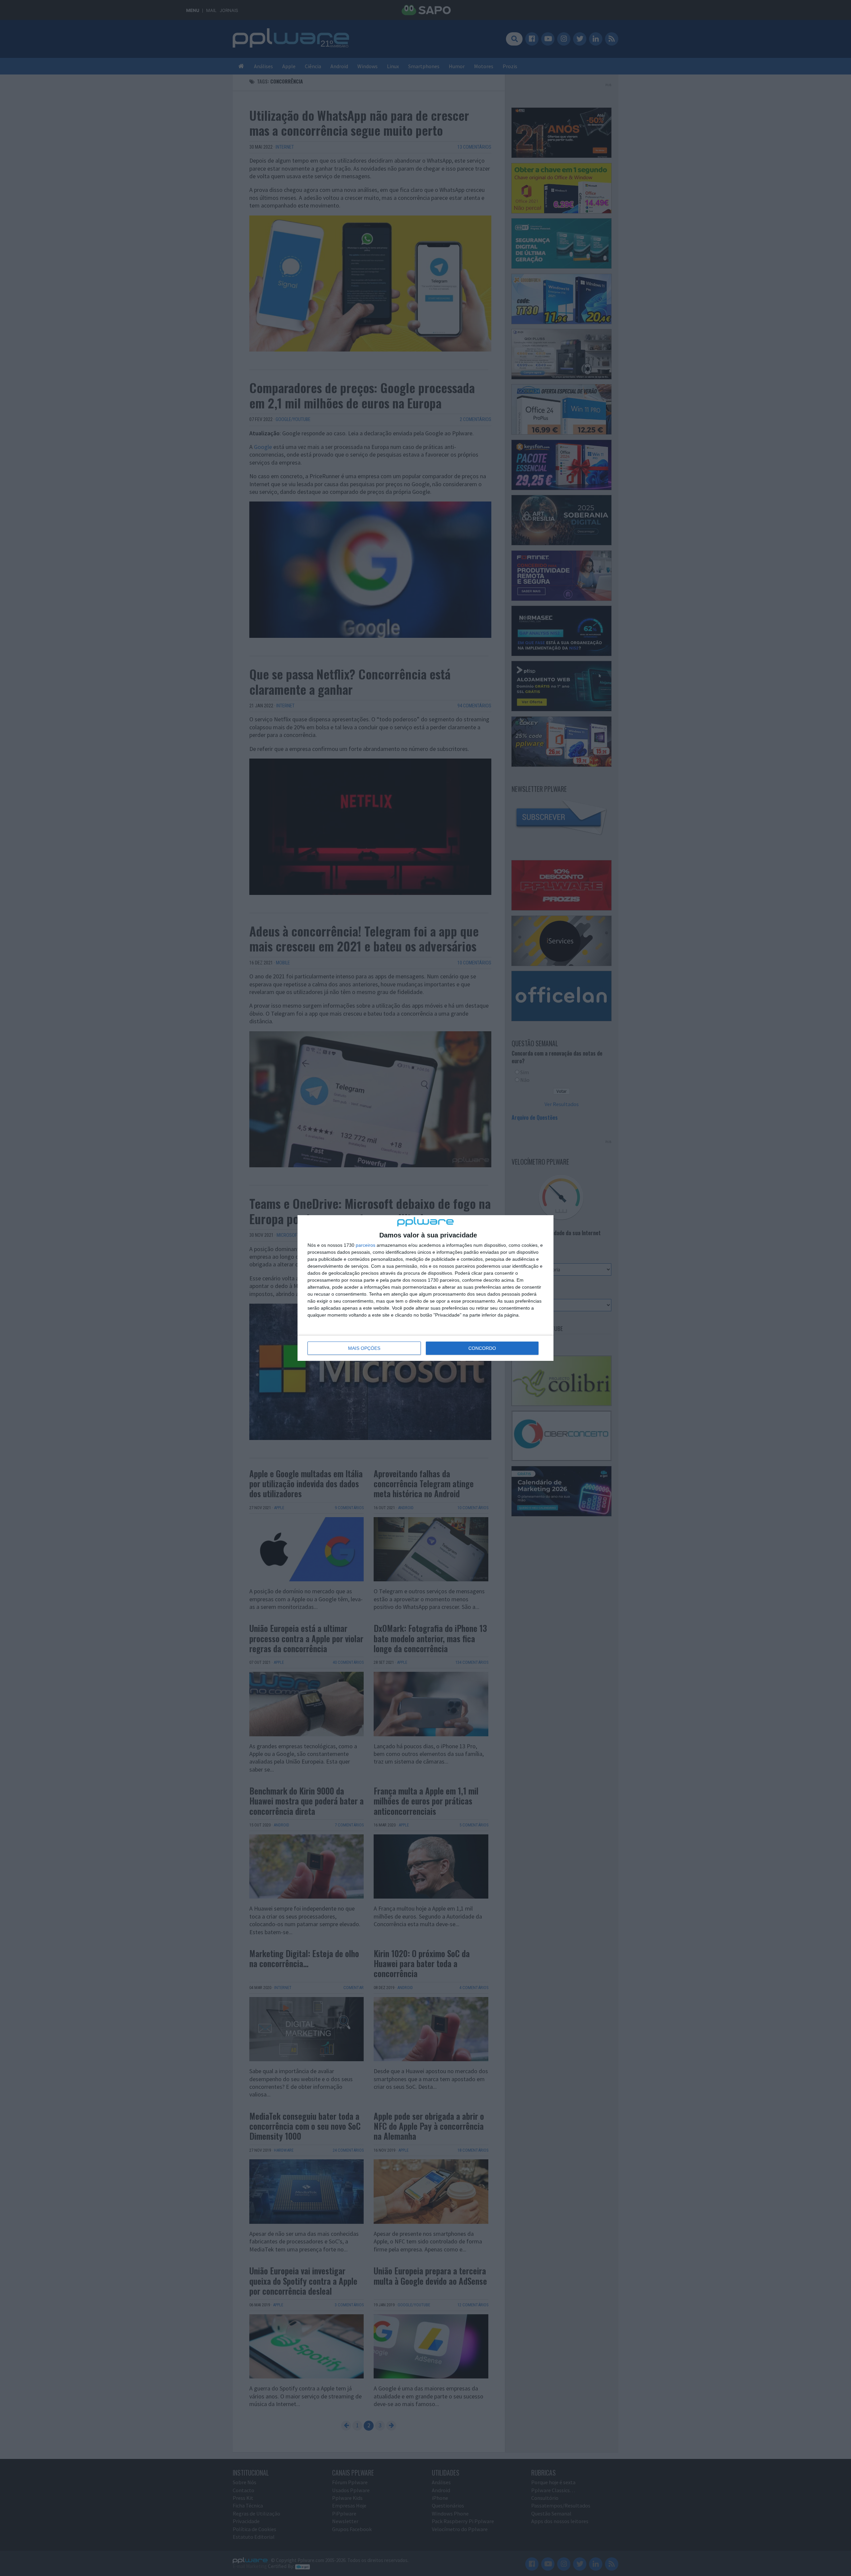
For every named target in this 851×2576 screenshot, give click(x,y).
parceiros (365, 1245)
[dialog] (425, 1288)
